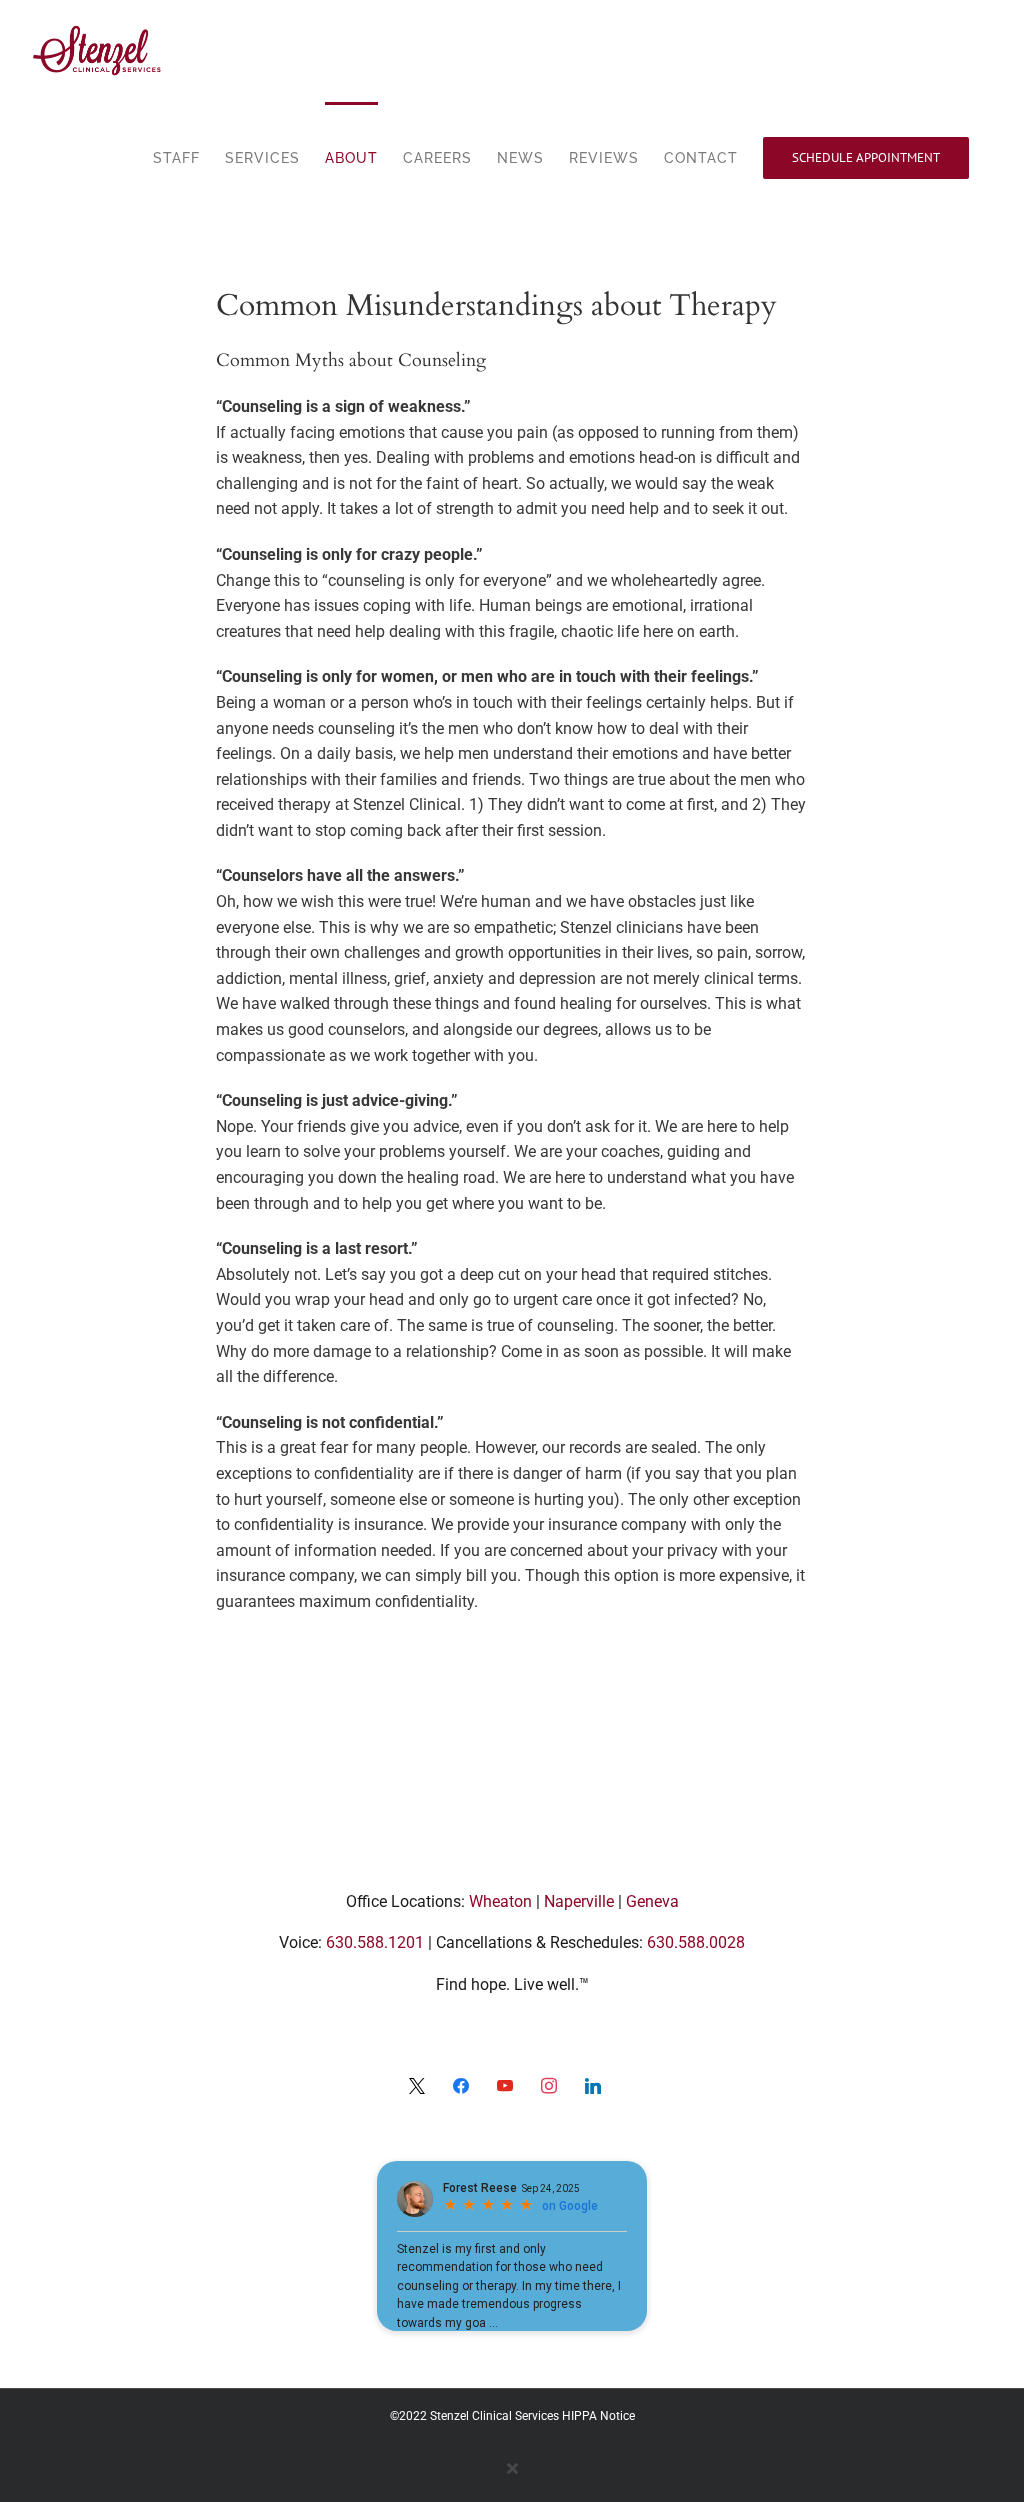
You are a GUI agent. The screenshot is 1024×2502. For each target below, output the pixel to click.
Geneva (652, 1901)
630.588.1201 (375, 1942)
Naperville (579, 1901)
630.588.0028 (696, 1942)
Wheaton (500, 1901)
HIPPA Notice (598, 2416)
